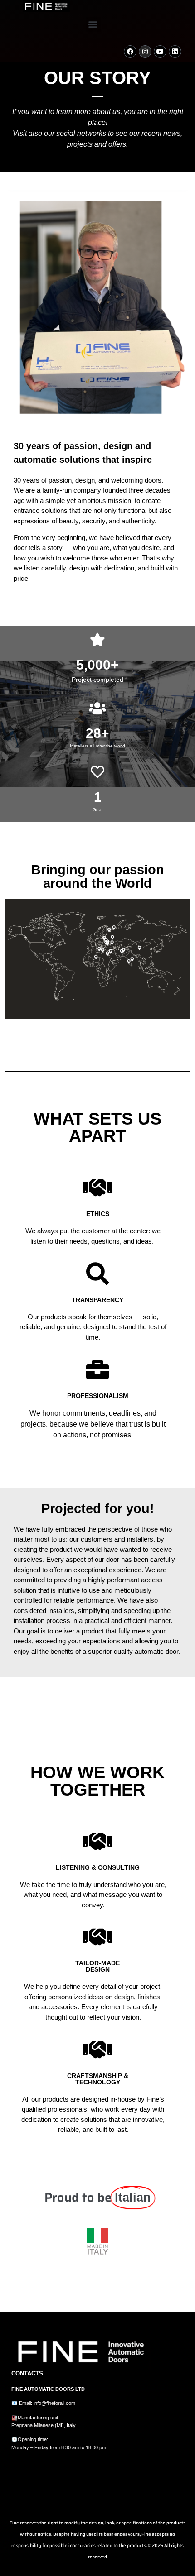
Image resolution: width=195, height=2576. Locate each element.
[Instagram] (145, 52)
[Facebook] (130, 52)
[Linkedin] (175, 52)
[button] (93, 24)
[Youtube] (160, 52)
